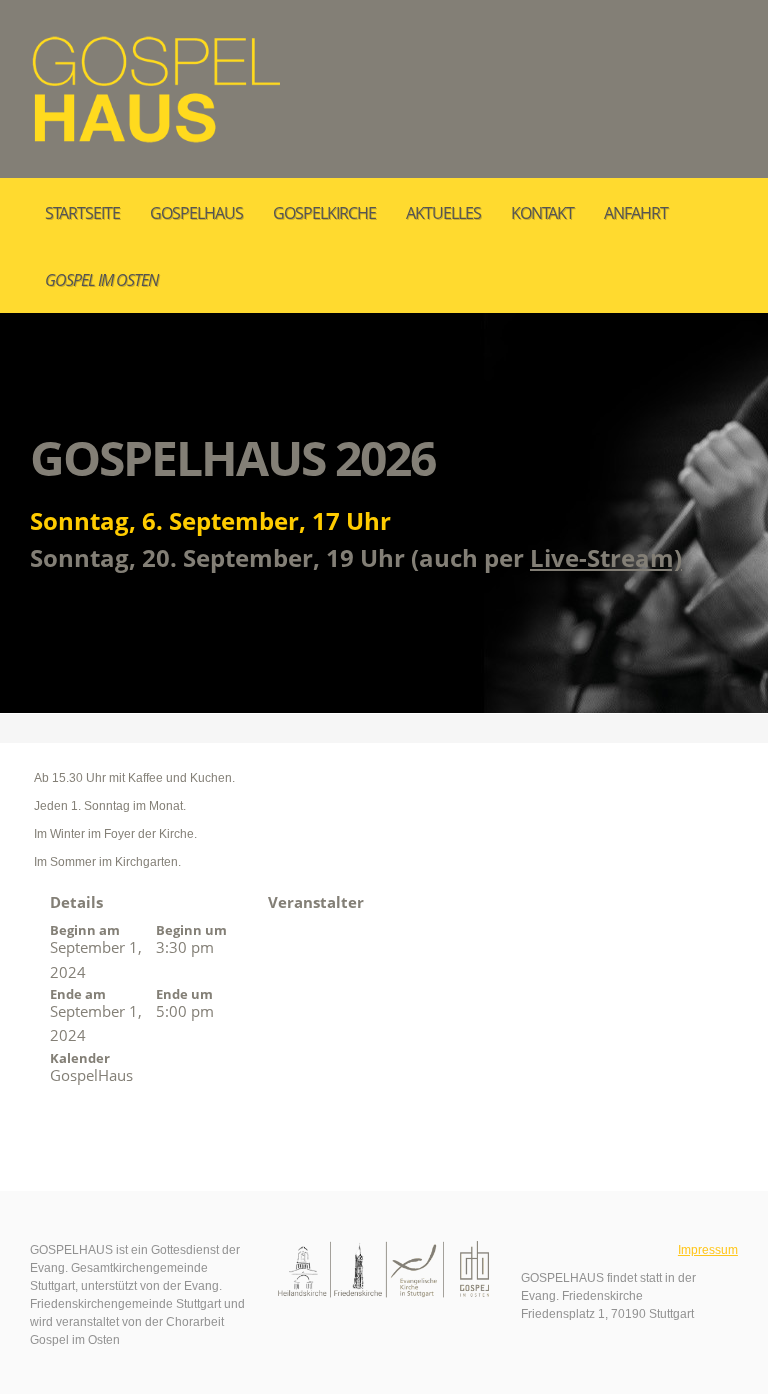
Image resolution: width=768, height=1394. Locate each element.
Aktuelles (443, 213)
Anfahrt (636, 213)
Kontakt (542, 213)
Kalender (80, 1058)
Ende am (78, 994)
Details (76, 902)
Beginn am (85, 930)
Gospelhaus (196, 213)
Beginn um (191, 930)
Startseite (82, 213)
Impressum (708, 1250)
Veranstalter (316, 902)
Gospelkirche (324, 213)
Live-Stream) (606, 557)
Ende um (184, 994)
